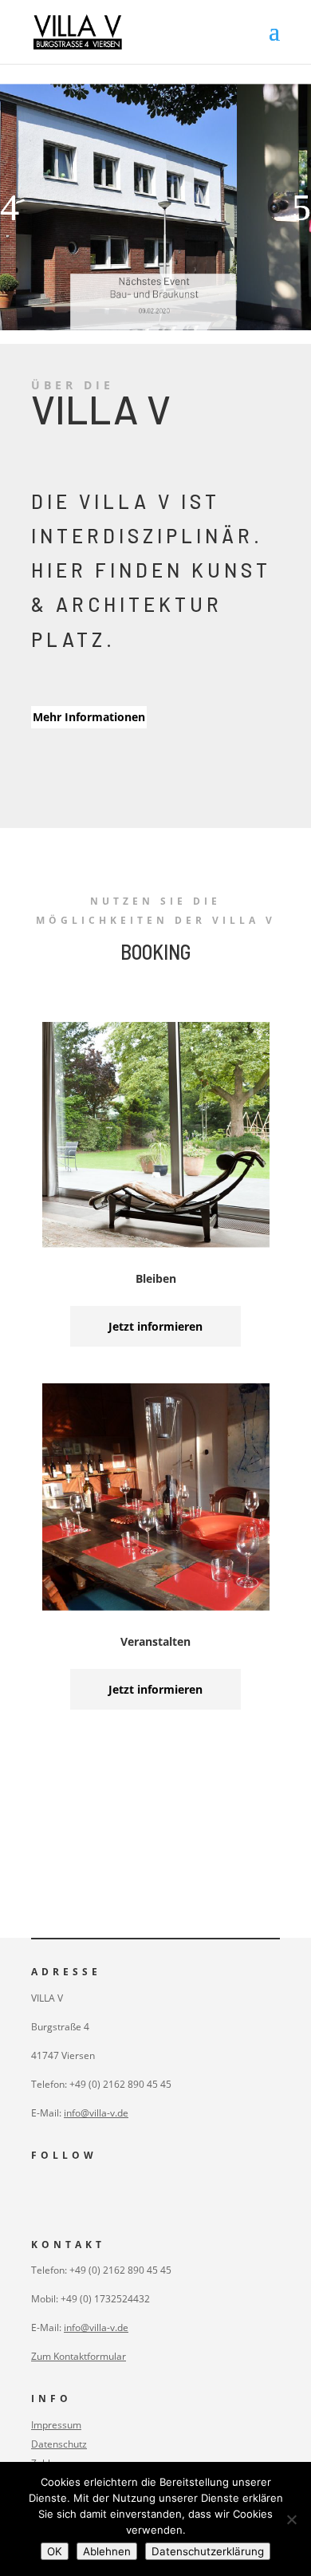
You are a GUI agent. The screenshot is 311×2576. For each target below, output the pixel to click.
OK (55, 2551)
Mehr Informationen (89, 717)
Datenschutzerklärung (208, 2551)
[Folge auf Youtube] (68, 2193)
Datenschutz (59, 2444)
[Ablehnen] (291, 2519)
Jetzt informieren (155, 1326)
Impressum (56, 2425)
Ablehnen (107, 2551)
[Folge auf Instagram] (36, 2193)
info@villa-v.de (96, 2113)
